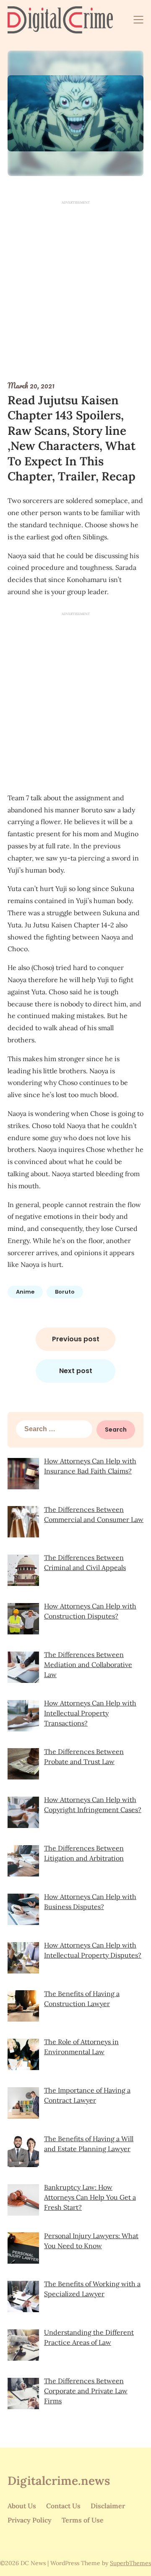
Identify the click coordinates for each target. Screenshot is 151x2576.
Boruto (65, 1292)
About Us (22, 2506)
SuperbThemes (130, 2563)
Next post (76, 1371)
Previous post (76, 1339)
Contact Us (63, 2506)
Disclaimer (108, 2506)
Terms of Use (83, 2520)
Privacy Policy (30, 2520)
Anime (25, 1292)
